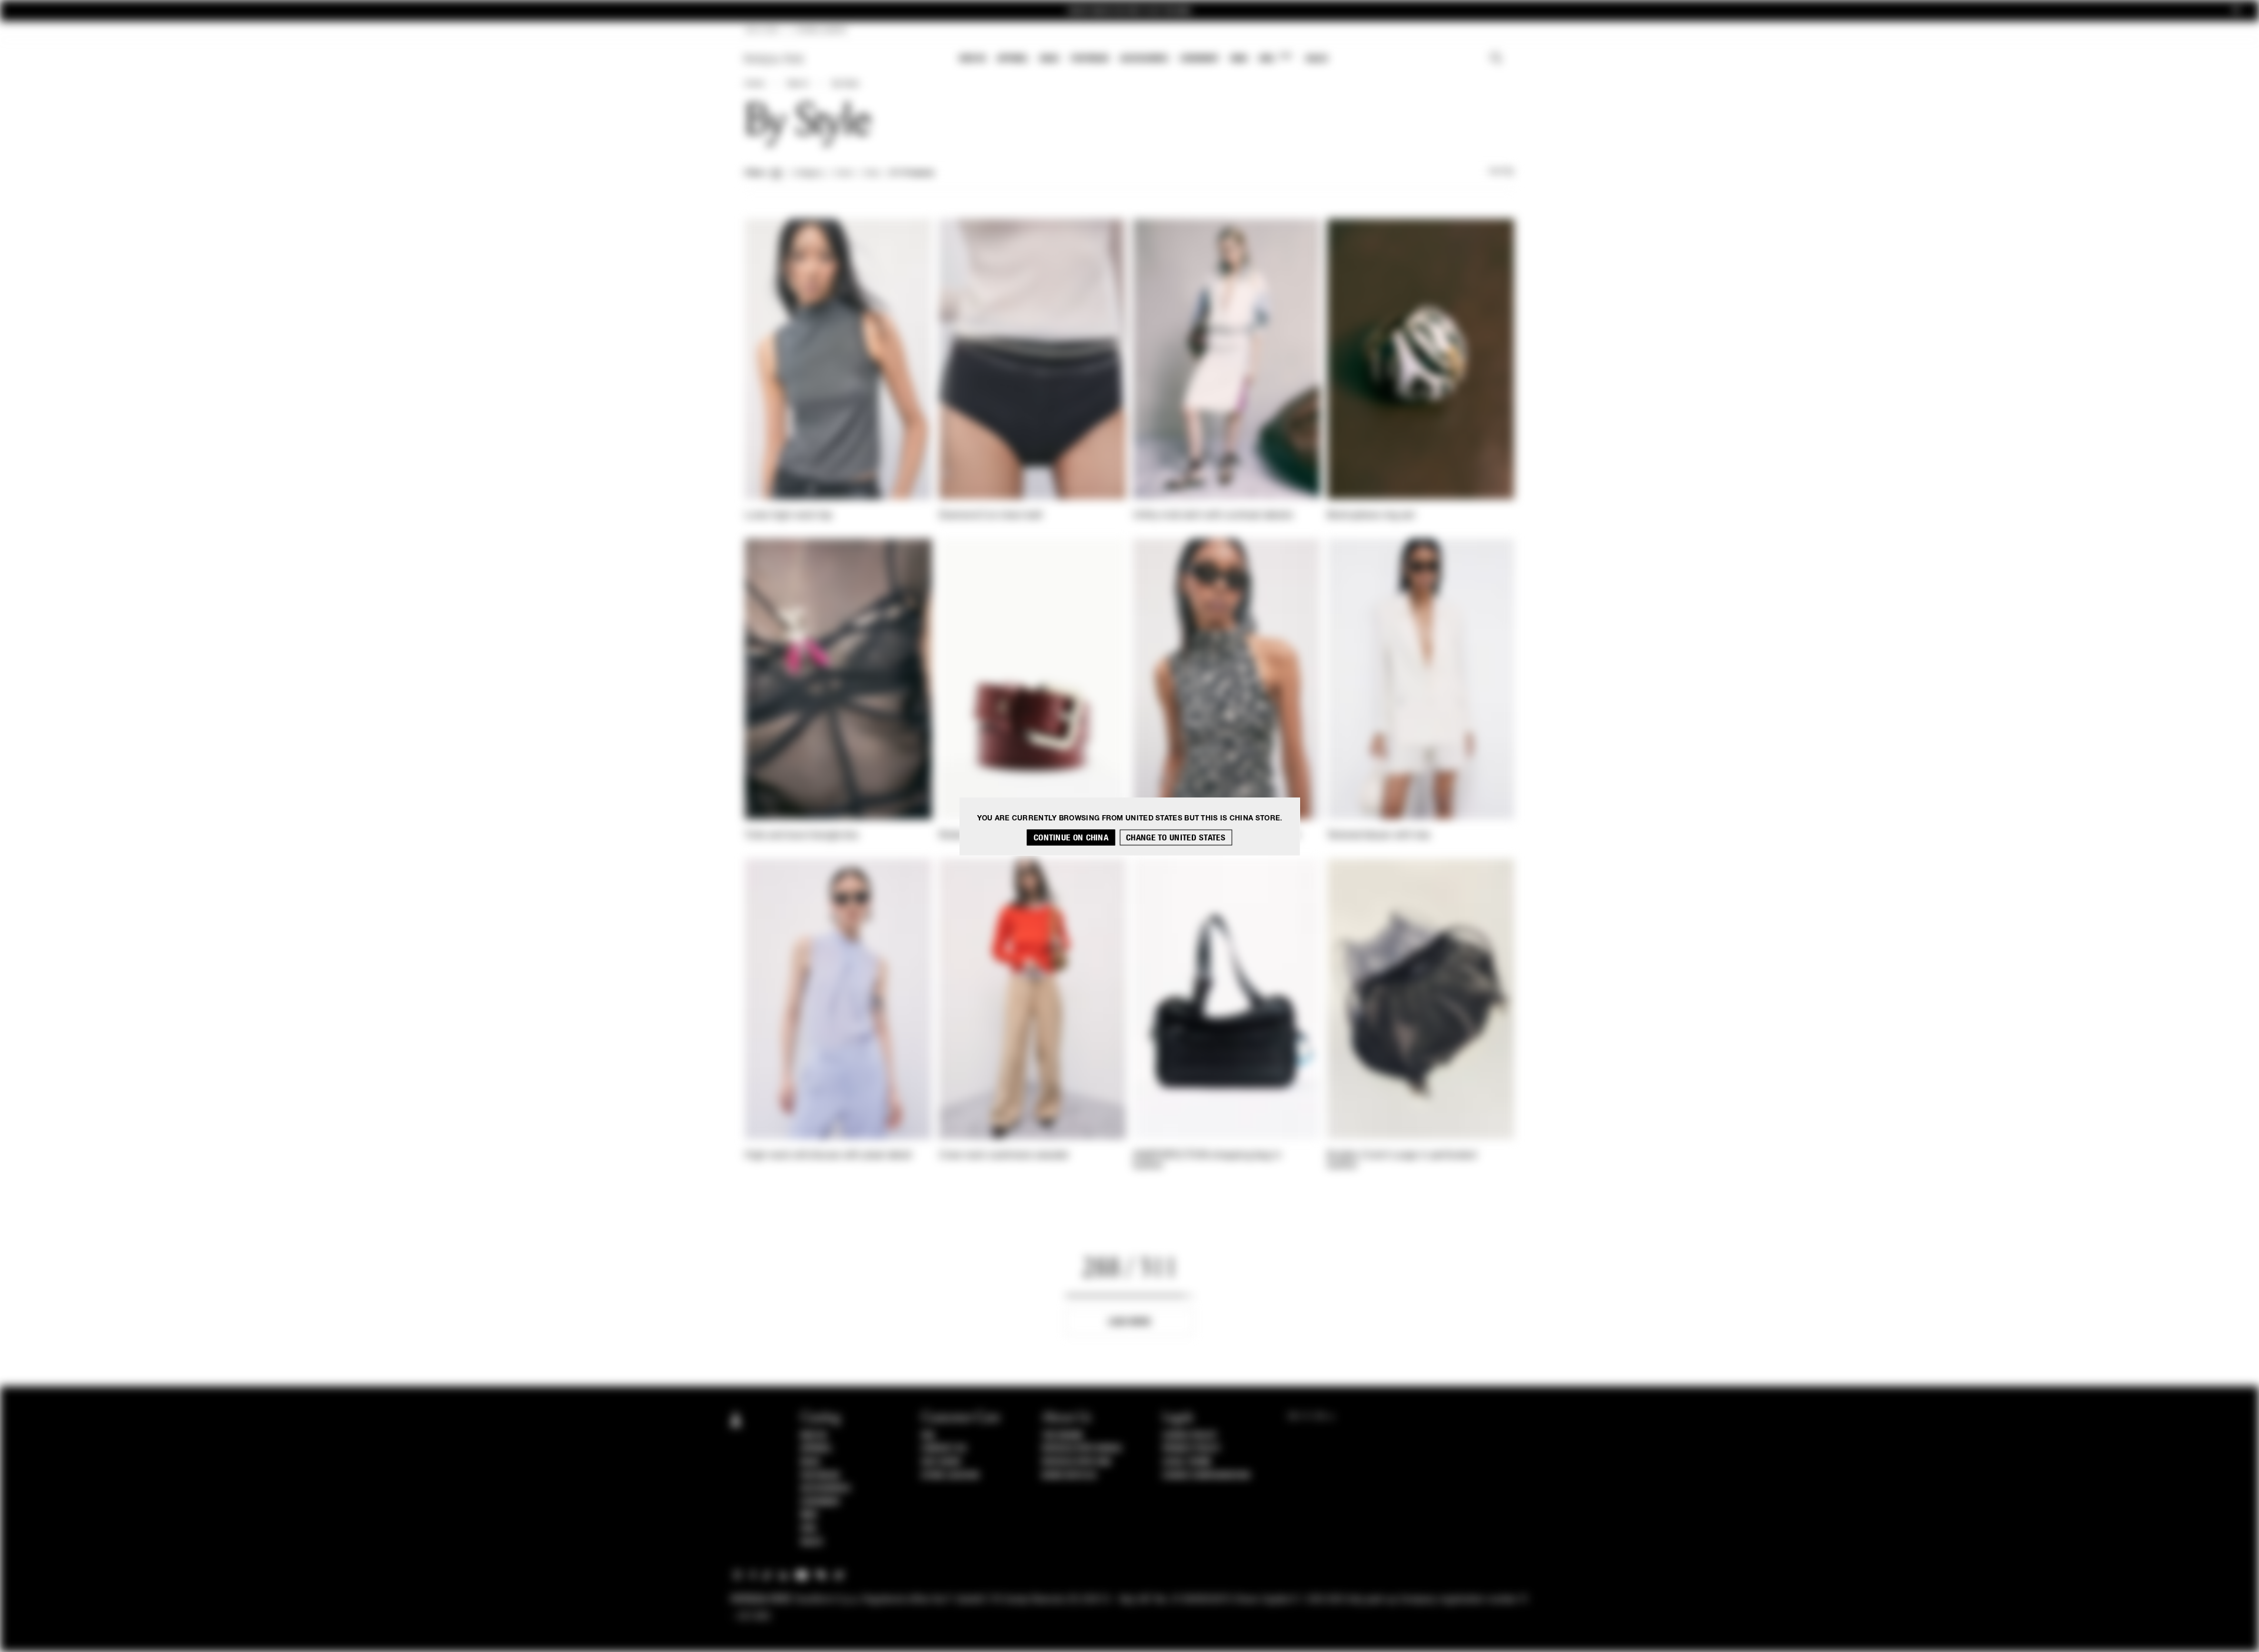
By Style (845, 84)
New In (972, 59)
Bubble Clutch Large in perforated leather (1402, 1161)
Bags (1049, 59)
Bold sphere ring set (1371, 516)
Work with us (1069, 1476)
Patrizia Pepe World (1082, 1449)
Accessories (1144, 59)
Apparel (1013, 59)
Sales (1317, 59)
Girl (1275, 58)
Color (844, 173)
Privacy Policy (1191, 1449)
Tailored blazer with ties (1379, 836)
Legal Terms (1187, 1462)
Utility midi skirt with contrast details (1213, 516)
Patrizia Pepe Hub (1077, 1462)
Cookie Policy (1190, 1436)
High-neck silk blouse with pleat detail (829, 1156)
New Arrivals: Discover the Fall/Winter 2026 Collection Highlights (1129, 11)
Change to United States (1176, 837)
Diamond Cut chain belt (991, 516)
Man (1239, 59)
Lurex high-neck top (789, 516)
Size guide (941, 1462)
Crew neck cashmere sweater (1004, 1156)
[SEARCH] (1496, 59)
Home (754, 84)
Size (871, 173)
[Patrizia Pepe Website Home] (774, 59)
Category (809, 173)
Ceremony (1200, 59)
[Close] (2236, 11)
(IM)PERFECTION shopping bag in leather (1207, 1161)
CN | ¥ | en (762, 31)
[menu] (1144, 60)
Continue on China (1071, 837)
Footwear (1089, 59)
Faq (928, 1436)
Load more (1130, 1322)
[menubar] (1144, 60)
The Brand (1062, 1436)
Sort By (1501, 172)
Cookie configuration (1206, 1476)
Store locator (950, 1476)
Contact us (944, 1449)
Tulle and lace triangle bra (802, 836)
